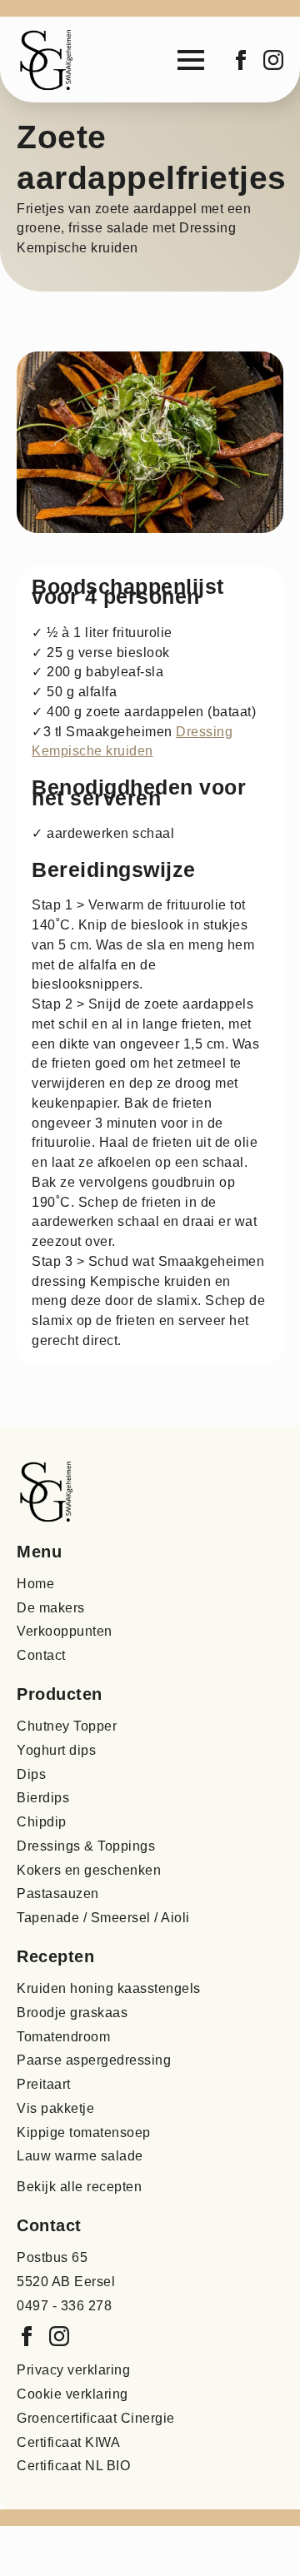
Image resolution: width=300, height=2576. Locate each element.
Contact (41, 1655)
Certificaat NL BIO (73, 2466)
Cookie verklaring (72, 2394)
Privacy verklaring (73, 2370)
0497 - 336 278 (64, 2306)
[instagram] (273, 60)
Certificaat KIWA (68, 2442)
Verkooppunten (65, 1631)
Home (35, 1584)
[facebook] (241, 60)
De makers (51, 1608)
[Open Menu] (191, 60)
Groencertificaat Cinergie (96, 2418)
